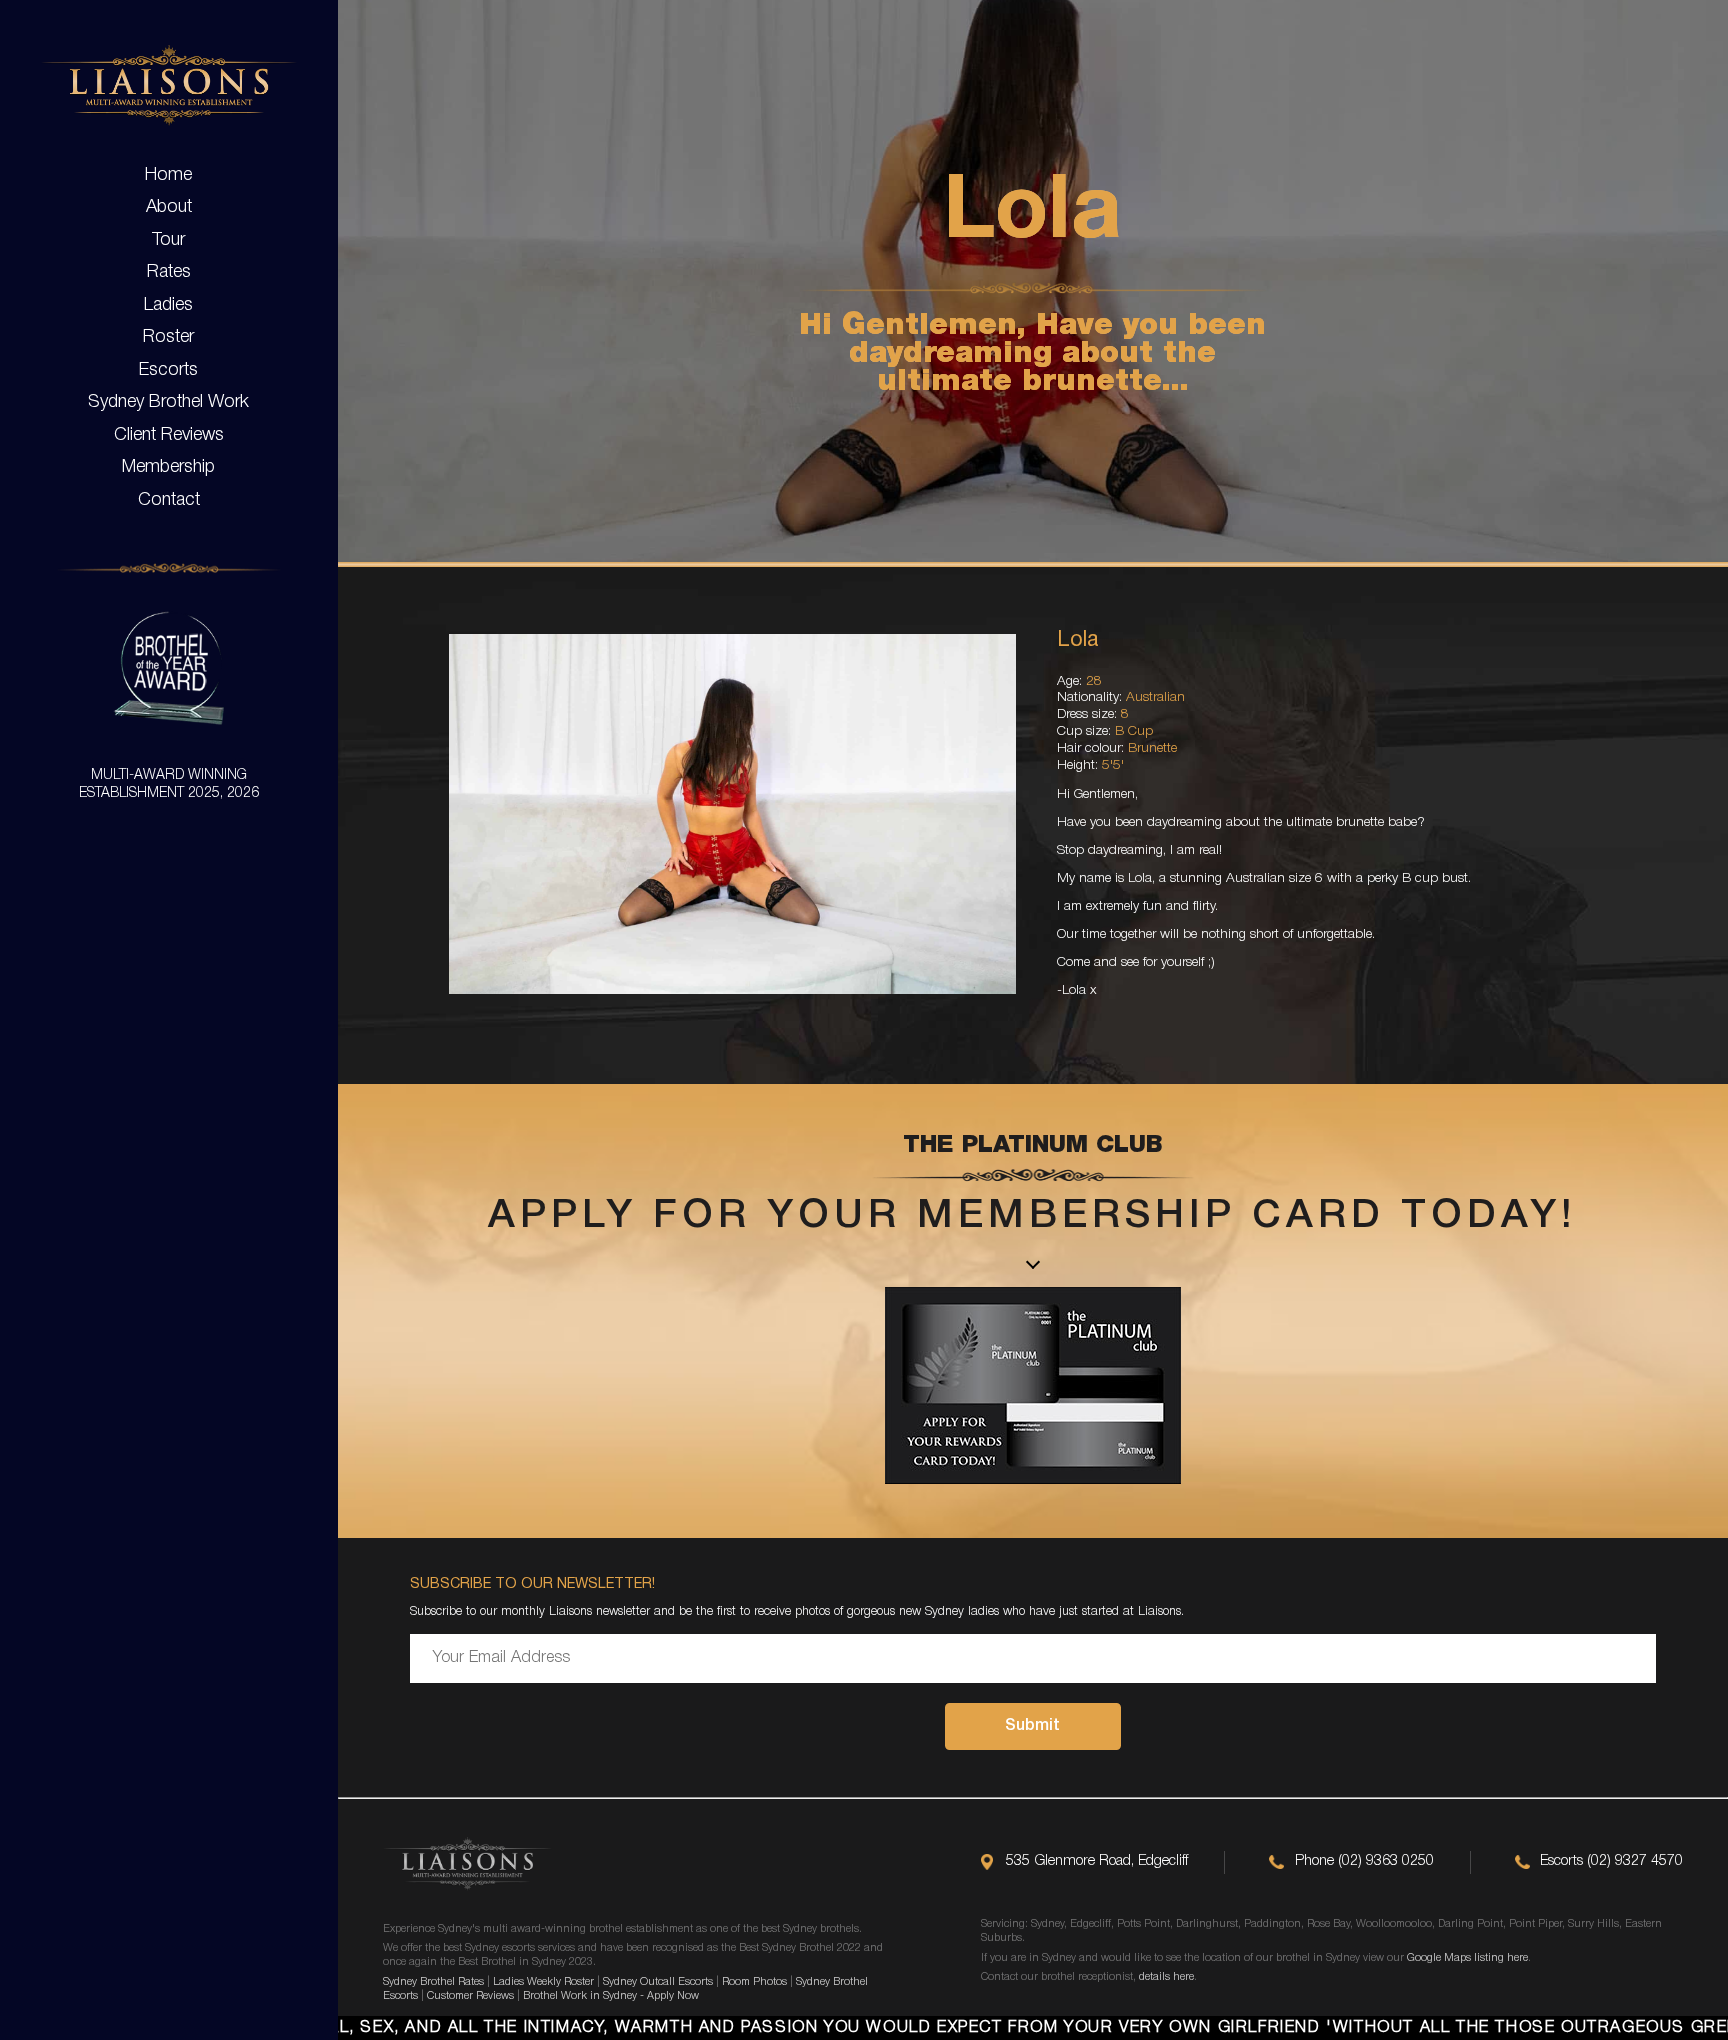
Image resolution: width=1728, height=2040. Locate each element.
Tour (168, 240)
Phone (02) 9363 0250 (1364, 1861)
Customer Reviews (470, 1996)
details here (1166, 1977)
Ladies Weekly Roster (543, 1982)
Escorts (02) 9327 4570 (1611, 1861)
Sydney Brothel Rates (433, 1982)
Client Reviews (169, 435)
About (169, 207)
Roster (168, 337)
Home (168, 175)
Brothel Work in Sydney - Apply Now (611, 1996)
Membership (168, 467)
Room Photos (754, 1982)
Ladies (168, 305)
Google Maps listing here (1467, 1958)
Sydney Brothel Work (168, 402)
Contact (169, 500)
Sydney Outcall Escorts (658, 1982)
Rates (169, 272)
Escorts (168, 370)
